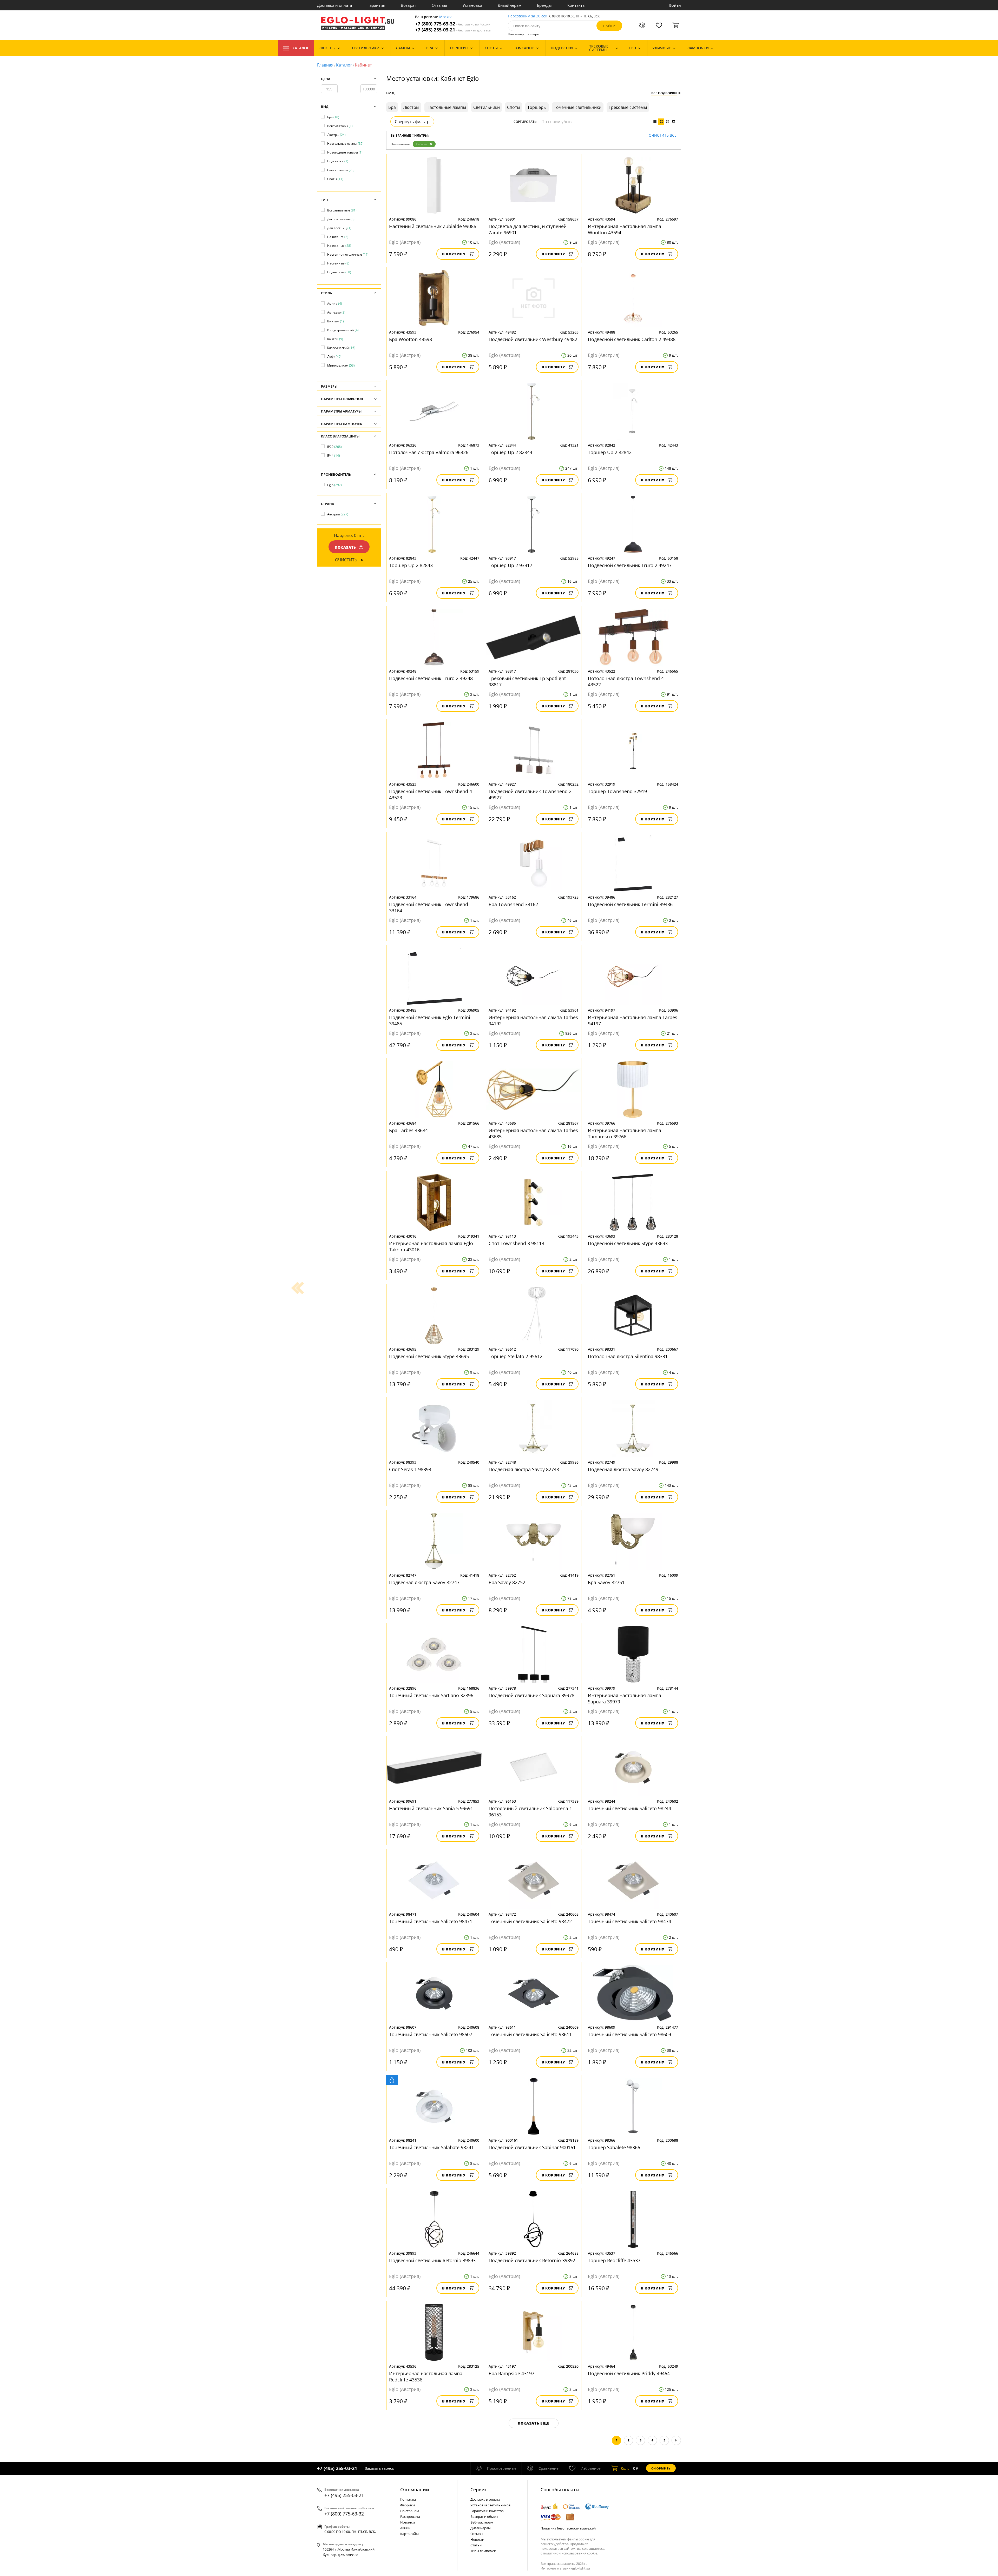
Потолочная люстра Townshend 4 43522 (626, 681)
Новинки (408, 2522)
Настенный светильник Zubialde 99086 (433, 226)
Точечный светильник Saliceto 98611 (530, 2034)
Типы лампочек (483, 2551)
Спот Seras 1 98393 (410, 1469)
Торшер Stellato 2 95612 (516, 1356)
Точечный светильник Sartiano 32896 (431, 1695)
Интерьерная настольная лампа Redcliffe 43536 (426, 2376)
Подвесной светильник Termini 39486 (630, 904)
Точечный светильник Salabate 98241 (431, 2147)
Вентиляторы (340, 126)
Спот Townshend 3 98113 (516, 1243)
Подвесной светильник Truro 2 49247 (630, 565)
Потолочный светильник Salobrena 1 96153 (530, 1811)
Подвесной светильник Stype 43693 (628, 1243)
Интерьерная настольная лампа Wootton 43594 (625, 229)
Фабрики (408, 2505)
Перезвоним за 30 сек (527, 16)
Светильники (341, 170)
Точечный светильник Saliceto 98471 (431, 1921)
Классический (341, 348)
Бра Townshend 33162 (513, 904)
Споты (335, 179)
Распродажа (410, 2517)
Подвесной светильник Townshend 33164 (429, 907)
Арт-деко (336, 312)
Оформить (661, 2468)
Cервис (479, 2489)
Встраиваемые (342, 210)
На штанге (338, 237)
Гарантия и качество (487, 2511)
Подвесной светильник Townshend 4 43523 (431, 794)
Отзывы (439, 5)
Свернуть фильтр (412, 122)
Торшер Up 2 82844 (510, 452)
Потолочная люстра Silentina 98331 (628, 1356)
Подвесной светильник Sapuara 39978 (531, 1695)
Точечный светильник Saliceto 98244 (629, 1808)
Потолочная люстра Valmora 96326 (429, 452)
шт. (625, 2468)
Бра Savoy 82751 (606, 1582)
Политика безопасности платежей (568, 2528)
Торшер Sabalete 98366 (614, 2147)
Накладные (339, 246)
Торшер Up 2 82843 (411, 565)
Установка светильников (490, 2505)
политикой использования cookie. (570, 2553)
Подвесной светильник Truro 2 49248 (431, 678)
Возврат (408, 5)
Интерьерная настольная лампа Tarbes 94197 (633, 1020)
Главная (325, 65)
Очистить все (663, 135)
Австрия (338, 514)
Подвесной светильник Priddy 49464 (629, 2373)
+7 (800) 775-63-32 (453, 24)
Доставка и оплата (334, 5)
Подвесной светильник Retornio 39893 (432, 2260)
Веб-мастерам (482, 2522)
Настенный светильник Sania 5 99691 (431, 1808)
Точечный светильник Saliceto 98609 (629, 2034)
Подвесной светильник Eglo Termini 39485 (430, 1020)
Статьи (476, 2545)
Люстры (336, 135)
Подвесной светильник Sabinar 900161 (532, 2147)
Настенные (338, 263)
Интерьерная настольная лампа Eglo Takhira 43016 (431, 1246)
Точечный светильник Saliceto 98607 (431, 2034)
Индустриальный (343, 330)
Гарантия (376, 5)
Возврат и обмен (484, 2517)
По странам (410, 2511)
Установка (472, 5)
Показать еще (534, 2423)
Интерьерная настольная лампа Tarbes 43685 (533, 1133)
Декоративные (341, 219)
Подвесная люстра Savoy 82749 (623, 1469)
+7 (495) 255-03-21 (453, 30)
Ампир (335, 304)
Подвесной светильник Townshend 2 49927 (530, 794)
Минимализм (341, 365)
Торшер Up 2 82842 (610, 452)
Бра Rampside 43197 (511, 2373)
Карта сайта (410, 2534)
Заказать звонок (379, 2468)
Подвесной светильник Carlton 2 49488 (632, 339)
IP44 (334, 456)
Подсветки (338, 161)
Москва (446, 17)
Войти (675, 5)
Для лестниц (339, 228)
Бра (333, 117)
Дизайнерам (510, 5)
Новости (477, 2539)
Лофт (334, 357)
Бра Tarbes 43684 (408, 1130)
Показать (345, 547)
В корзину (454, 254)
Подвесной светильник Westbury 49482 (533, 339)
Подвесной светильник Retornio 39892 (532, 2260)
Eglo (334, 485)
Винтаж (336, 321)
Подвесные (339, 272)
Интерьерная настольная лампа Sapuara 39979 (625, 1698)
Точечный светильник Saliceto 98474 (629, 1921)
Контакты (576, 5)
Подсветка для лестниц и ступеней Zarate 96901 (528, 229)
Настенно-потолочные (348, 254)
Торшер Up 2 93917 (510, 565)
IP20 (334, 447)
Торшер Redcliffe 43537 (614, 2260)
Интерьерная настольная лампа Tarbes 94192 (533, 1020)
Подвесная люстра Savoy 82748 (524, 1469)
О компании (415, 2489)
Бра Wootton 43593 (411, 339)
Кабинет (422, 144)
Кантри (335, 339)
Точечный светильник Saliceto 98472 (530, 1921)
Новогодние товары (345, 152)
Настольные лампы (345, 144)
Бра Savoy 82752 (507, 1582)
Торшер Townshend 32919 (617, 791)
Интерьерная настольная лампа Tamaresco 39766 (625, 1133)
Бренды (544, 5)
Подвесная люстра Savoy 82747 (424, 1582)
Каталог (301, 48)
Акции (405, 2528)
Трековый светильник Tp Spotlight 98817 (527, 681)
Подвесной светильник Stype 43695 (429, 1356)
